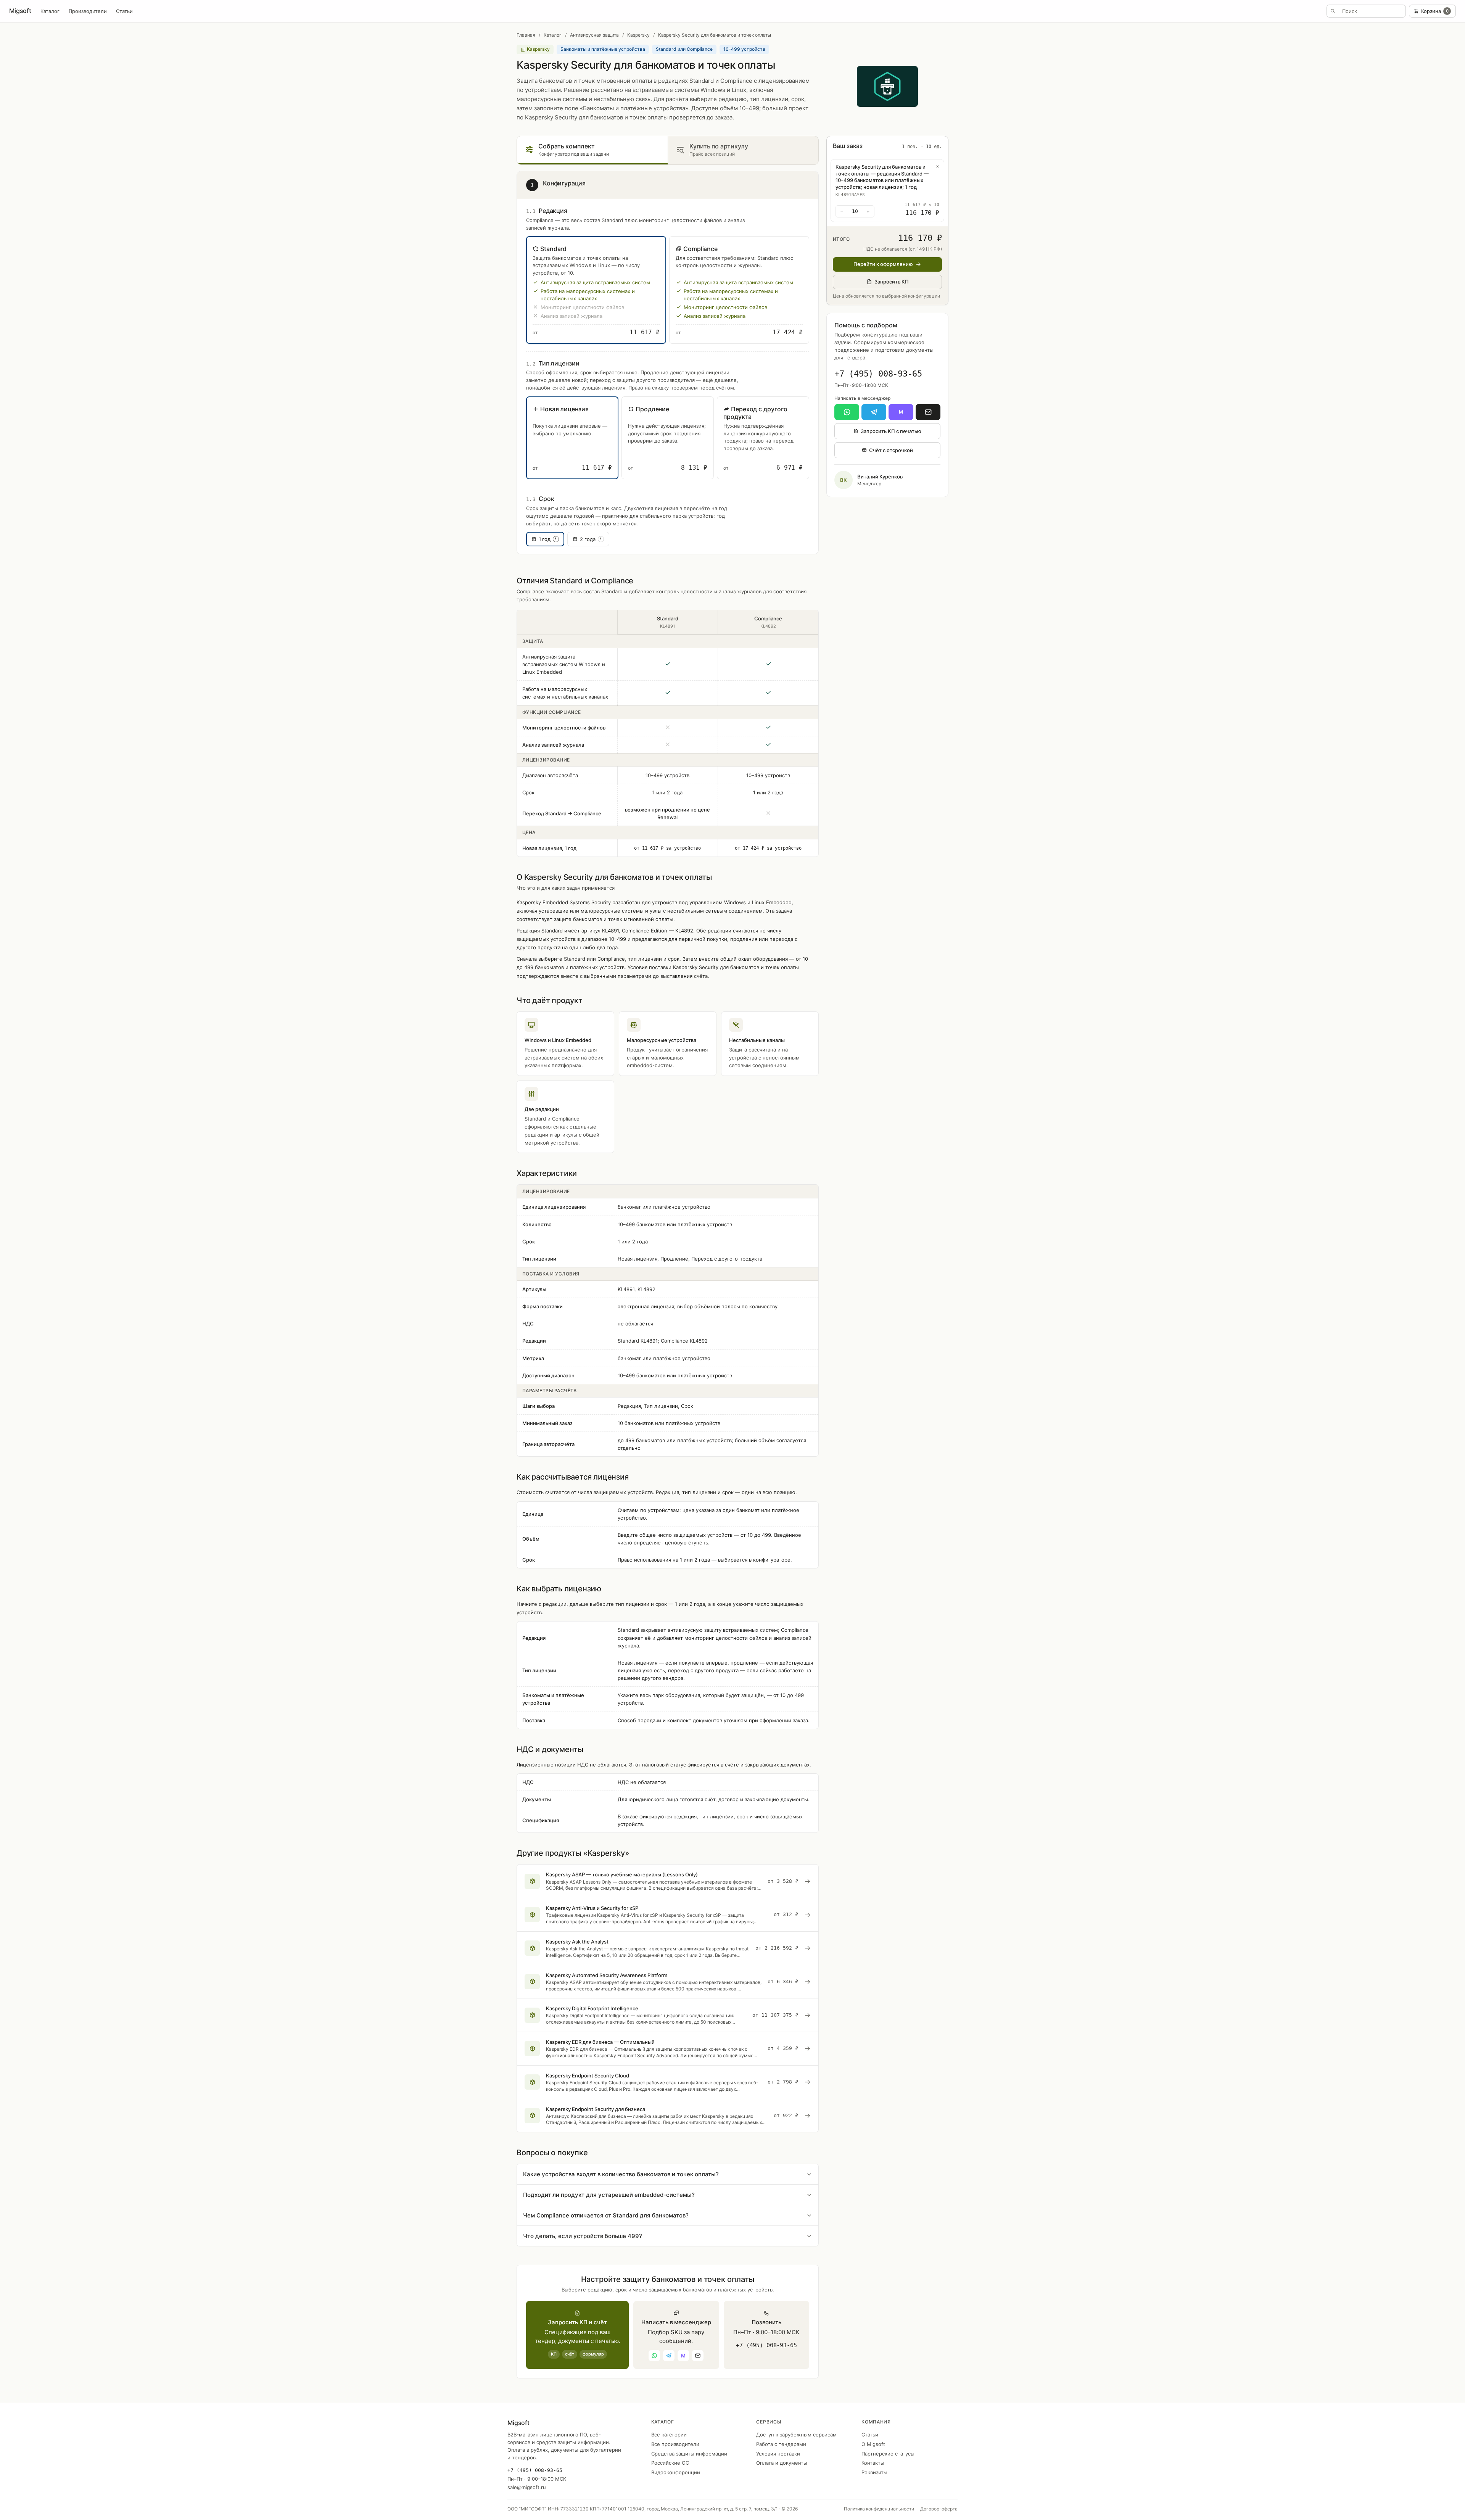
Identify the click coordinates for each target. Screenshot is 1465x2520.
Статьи (124, 11)
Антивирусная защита (594, 35)
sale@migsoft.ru (527, 2487)
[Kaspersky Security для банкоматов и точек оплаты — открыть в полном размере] (887, 86)
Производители (88, 11)
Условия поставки (778, 2454)
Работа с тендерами (781, 2444)
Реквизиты (874, 2472)
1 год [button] (548, 539)
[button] (596, 290)
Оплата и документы (782, 2463)
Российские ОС (670, 2463)
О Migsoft (873, 2444)
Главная (526, 35)
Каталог (50, 11)
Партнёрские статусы (888, 2454)
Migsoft (20, 11)
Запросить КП (892, 282)
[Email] (928, 412)
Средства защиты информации (689, 2454)
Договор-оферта (939, 2509)
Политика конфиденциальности (879, 2509)
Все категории (669, 2435)
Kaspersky (638, 35)
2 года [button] (591, 539)
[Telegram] (874, 412)
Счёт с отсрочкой (891, 450)
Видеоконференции (676, 2472)
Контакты (873, 2463)
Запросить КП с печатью (891, 431)
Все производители (675, 2444)
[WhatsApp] (847, 412)
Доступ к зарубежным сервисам (796, 2435)
